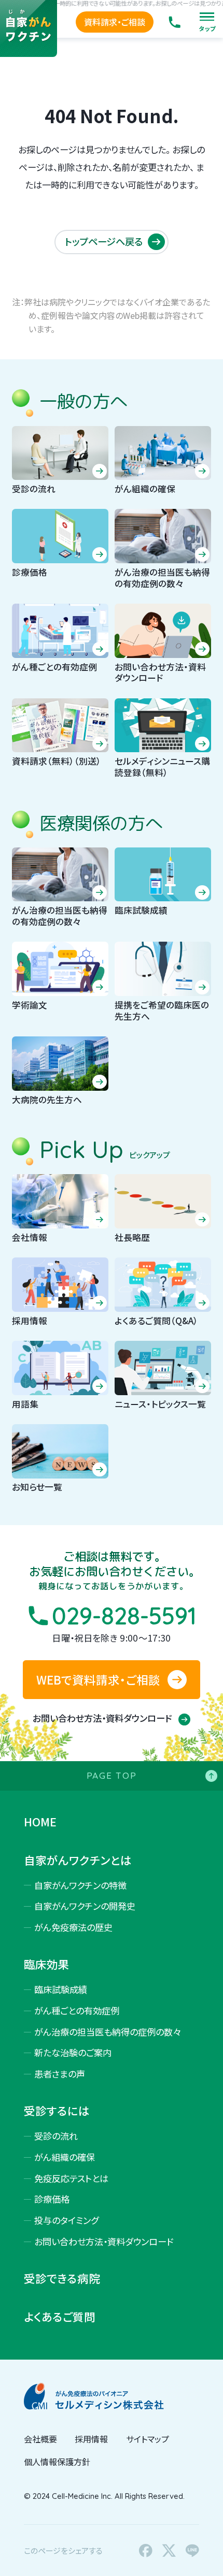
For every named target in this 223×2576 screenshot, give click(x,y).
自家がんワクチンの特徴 (80, 1885)
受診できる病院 (62, 2278)
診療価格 (52, 2199)
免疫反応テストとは (71, 2178)
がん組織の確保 (65, 2157)
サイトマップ (148, 2439)
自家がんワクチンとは (78, 1860)
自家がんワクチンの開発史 (85, 1906)
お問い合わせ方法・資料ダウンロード (103, 1718)
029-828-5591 (124, 1616)
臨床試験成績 (61, 1989)
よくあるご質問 (60, 2317)
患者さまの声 (60, 2074)
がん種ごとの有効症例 (77, 2010)
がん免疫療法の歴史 (73, 1927)
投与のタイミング (66, 2220)
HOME (40, 1822)
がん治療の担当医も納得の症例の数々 (108, 2032)
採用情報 (91, 2439)
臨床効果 (47, 1964)
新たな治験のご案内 (73, 2052)
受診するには (57, 2111)
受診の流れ (56, 2136)
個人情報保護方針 (57, 2462)
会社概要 (40, 2439)
